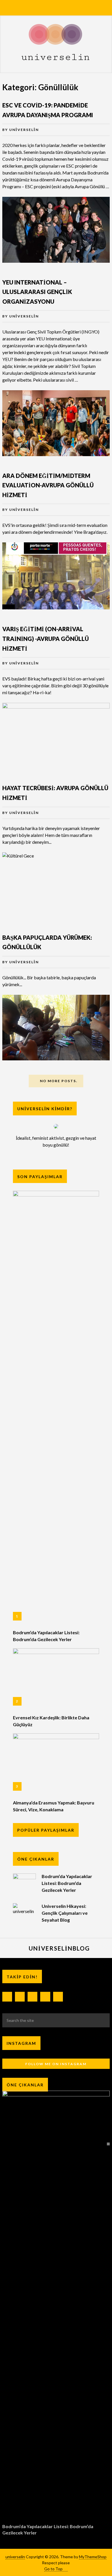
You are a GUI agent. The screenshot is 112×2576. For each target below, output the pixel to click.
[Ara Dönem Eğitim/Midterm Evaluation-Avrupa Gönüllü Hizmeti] (56, 576)
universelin (15, 2557)
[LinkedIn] (32, 1997)
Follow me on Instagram (56, 2064)
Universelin (24, 130)
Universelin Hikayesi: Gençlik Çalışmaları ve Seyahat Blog (65, 1913)
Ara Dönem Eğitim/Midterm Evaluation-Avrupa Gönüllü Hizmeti (48, 485)
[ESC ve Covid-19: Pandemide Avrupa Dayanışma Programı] (56, 230)
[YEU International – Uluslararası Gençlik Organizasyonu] (56, 423)
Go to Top (53, 2569)
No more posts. (59, 1081)
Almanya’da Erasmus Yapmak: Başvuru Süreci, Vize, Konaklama (54, 1806)
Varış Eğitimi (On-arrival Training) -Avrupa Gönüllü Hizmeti (46, 638)
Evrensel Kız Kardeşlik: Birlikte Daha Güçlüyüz (51, 1721)
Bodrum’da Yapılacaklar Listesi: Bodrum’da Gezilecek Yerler (46, 1636)
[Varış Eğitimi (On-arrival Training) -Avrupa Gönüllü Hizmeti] (56, 736)
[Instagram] (20, 1997)
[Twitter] (45, 1997)
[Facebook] (7, 1997)
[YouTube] (58, 1997)
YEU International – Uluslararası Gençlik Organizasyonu (37, 292)
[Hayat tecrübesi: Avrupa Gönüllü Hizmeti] (56, 885)
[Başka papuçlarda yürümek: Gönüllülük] (56, 1028)
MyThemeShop (93, 2557)
